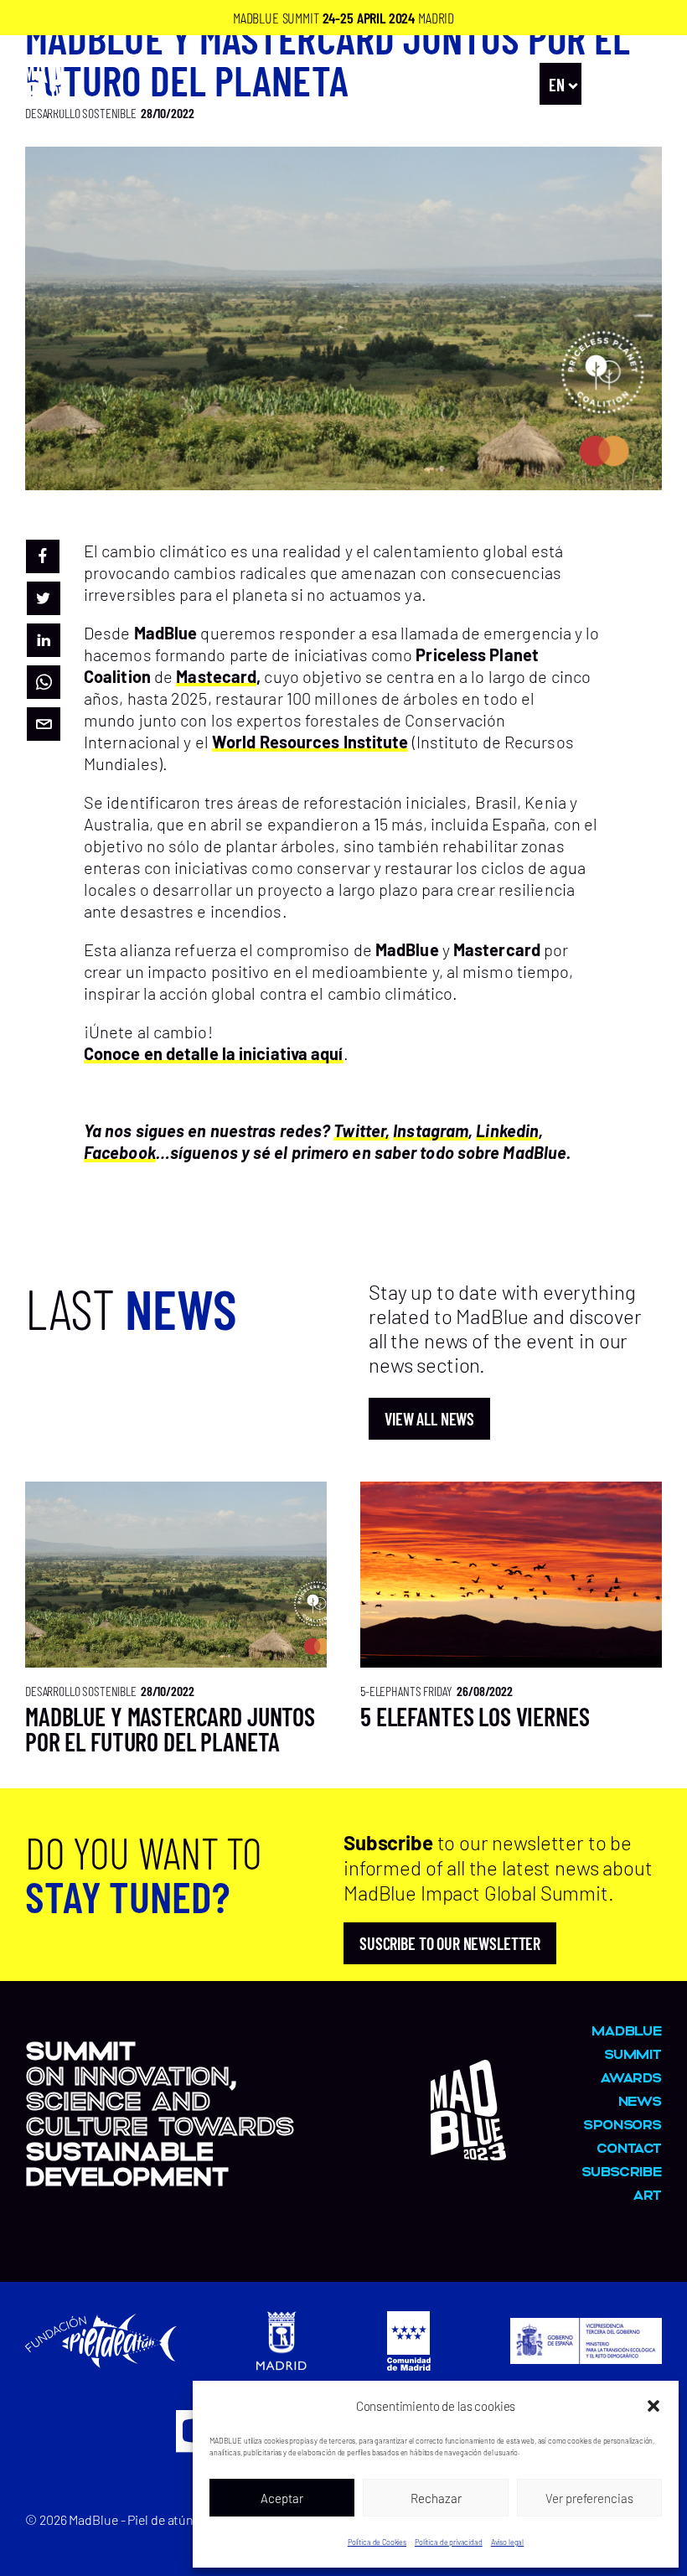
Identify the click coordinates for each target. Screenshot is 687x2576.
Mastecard (216, 676)
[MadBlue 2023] (468, 2152)
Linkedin (507, 1130)
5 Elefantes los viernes (475, 1716)
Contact (629, 2147)
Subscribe (622, 2171)
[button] (653, 2406)
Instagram (431, 1130)
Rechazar (436, 2498)
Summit (633, 2054)
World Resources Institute (310, 742)
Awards (631, 2077)
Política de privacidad (449, 2542)
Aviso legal (507, 2542)
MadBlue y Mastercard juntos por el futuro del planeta (170, 1729)
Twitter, (362, 1130)
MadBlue (627, 2030)
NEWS (640, 2100)
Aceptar (282, 2498)
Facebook (120, 1152)
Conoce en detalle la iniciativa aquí (214, 1053)
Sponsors (622, 2124)
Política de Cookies (377, 2542)
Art (647, 2194)
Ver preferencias (589, 2498)
